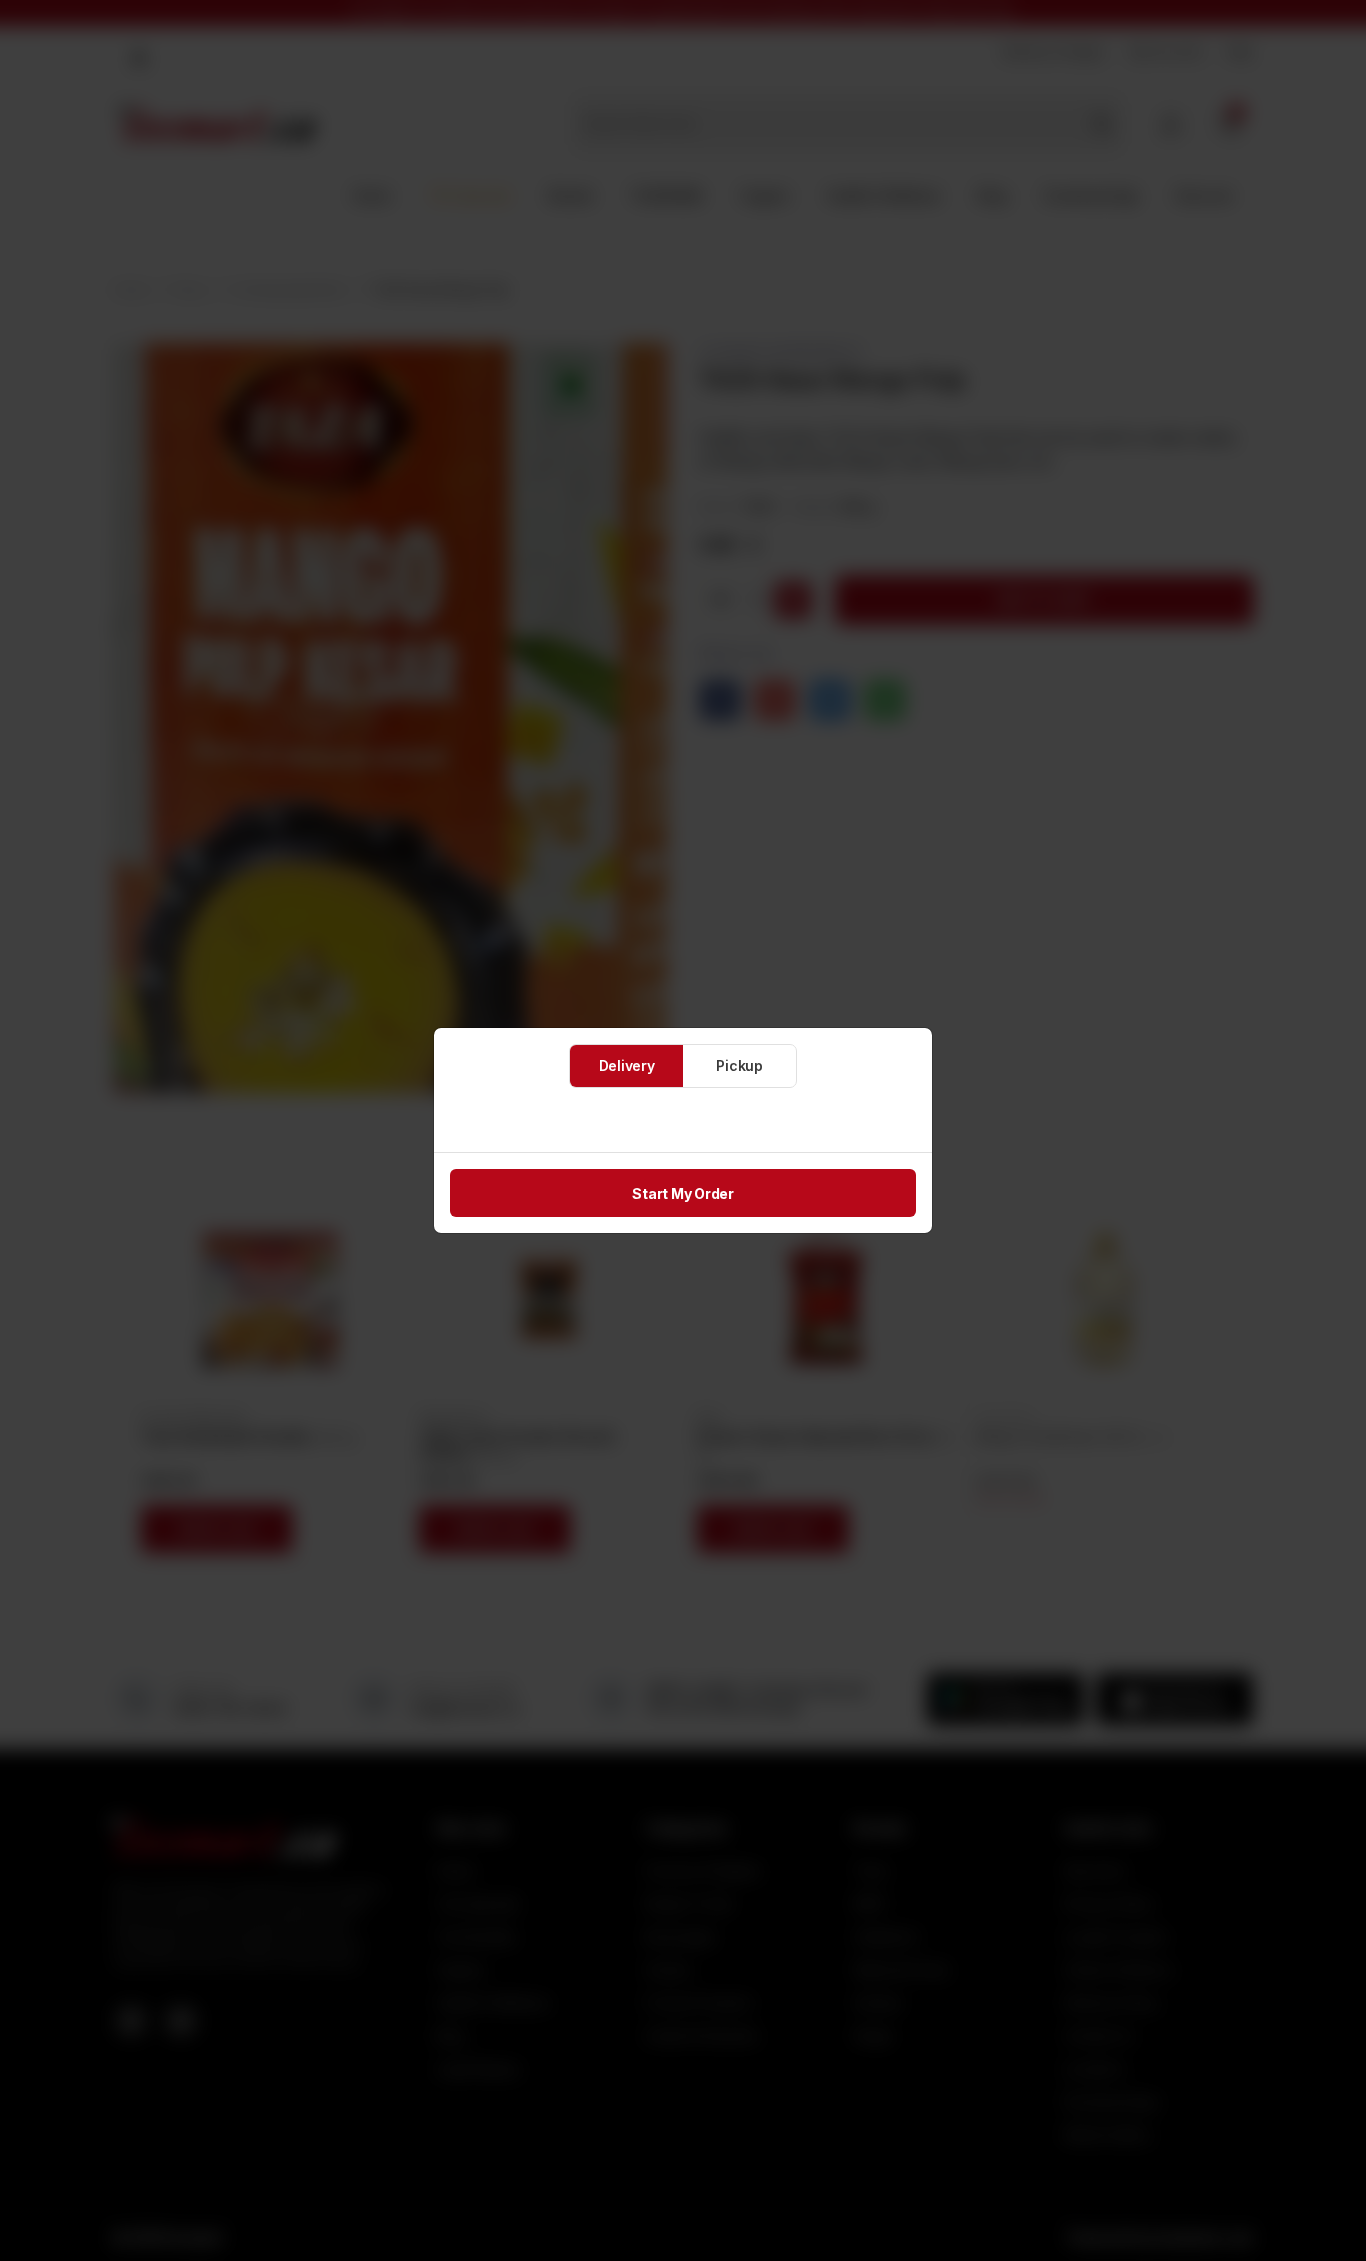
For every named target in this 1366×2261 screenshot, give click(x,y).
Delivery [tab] (627, 1065)
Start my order (683, 1193)
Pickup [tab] (739, 1065)
